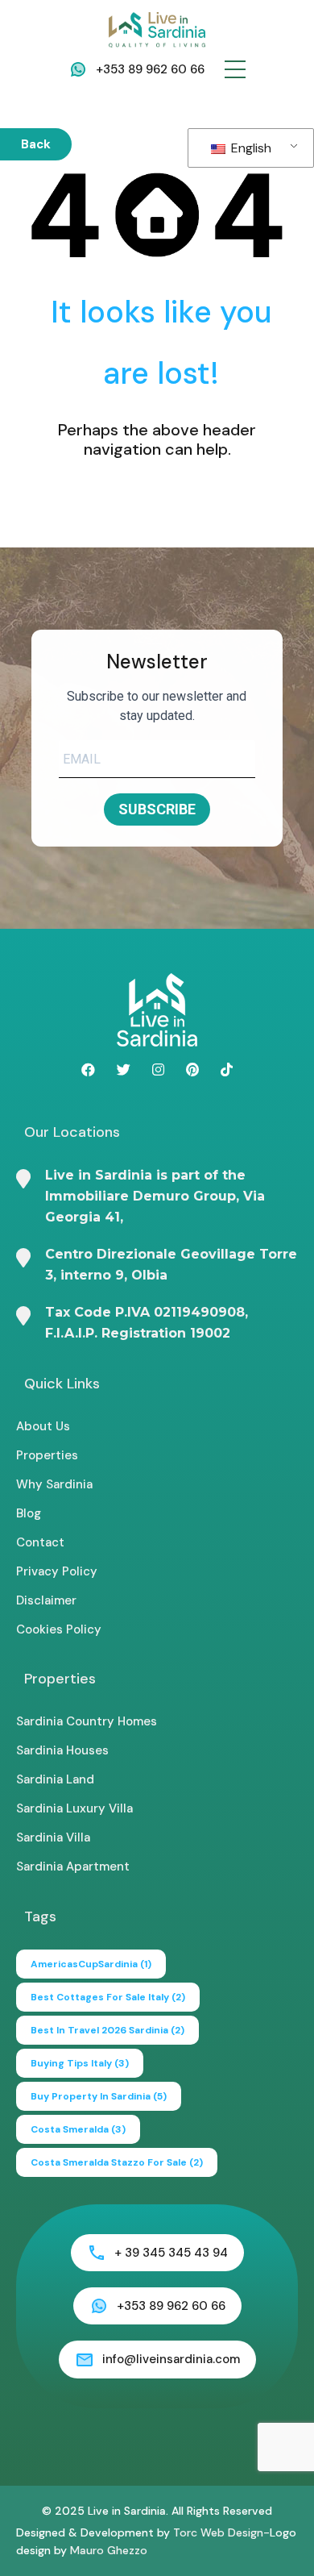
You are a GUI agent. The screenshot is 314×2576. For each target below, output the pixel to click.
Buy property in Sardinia (99, 2096)
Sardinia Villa (53, 1837)
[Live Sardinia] (157, 29)
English (250, 148)
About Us (43, 1426)
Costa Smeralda (78, 2129)
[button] (235, 69)
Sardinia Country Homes (87, 1721)
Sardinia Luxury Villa (74, 1808)
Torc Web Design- (221, 2532)
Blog (29, 1513)
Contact (40, 1542)
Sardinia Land (55, 1779)
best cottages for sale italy (108, 1997)
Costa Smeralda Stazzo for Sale (117, 2162)
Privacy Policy (57, 1571)
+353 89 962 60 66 (150, 69)
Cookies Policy (59, 1629)
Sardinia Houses (62, 1750)
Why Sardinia (54, 1484)
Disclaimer (46, 1600)
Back (36, 144)
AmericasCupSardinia (91, 1964)
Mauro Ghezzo (109, 2550)
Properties (47, 1455)
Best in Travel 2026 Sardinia (107, 2030)
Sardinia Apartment (73, 1866)
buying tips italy (80, 2063)
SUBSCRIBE (157, 809)
